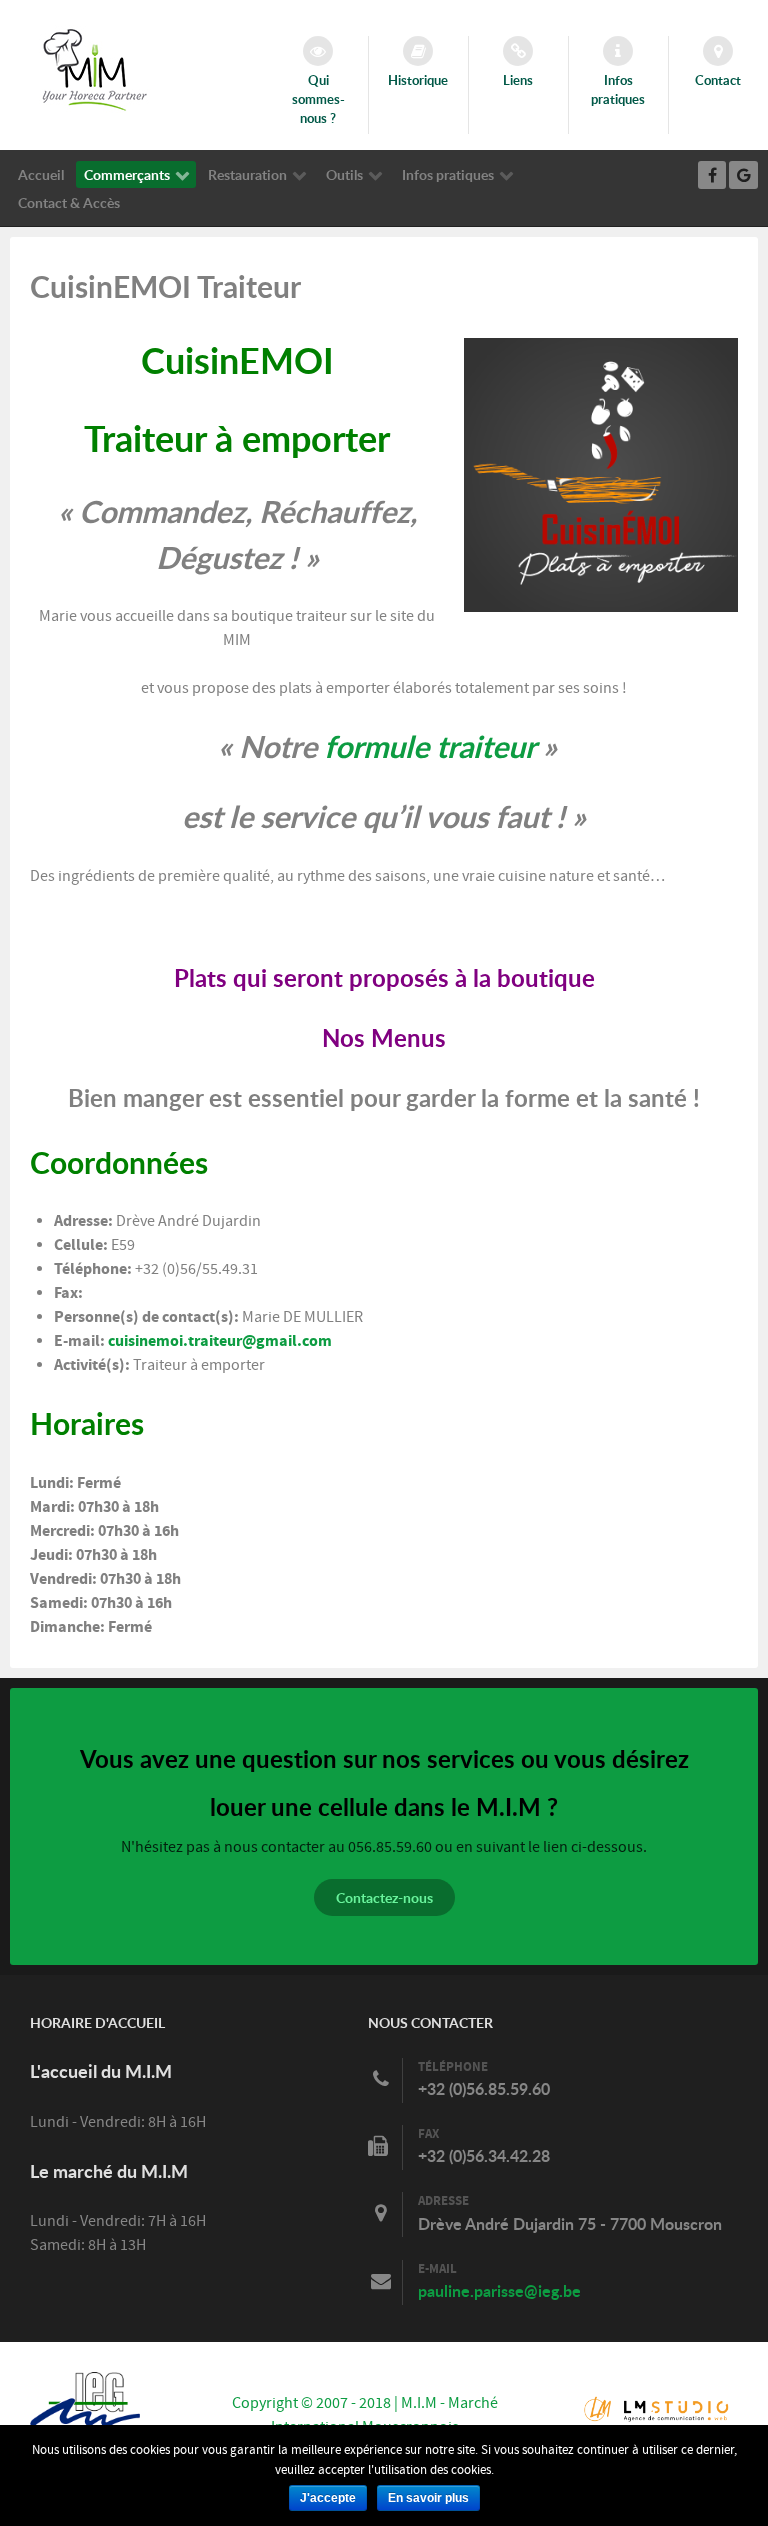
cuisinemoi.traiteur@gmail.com (220, 1341)
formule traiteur (430, 746)
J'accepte (328, 2498)
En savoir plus (428, 2498)
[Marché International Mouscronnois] (95, 69)
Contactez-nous (384, 1897)
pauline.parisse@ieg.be (499, 2290)
